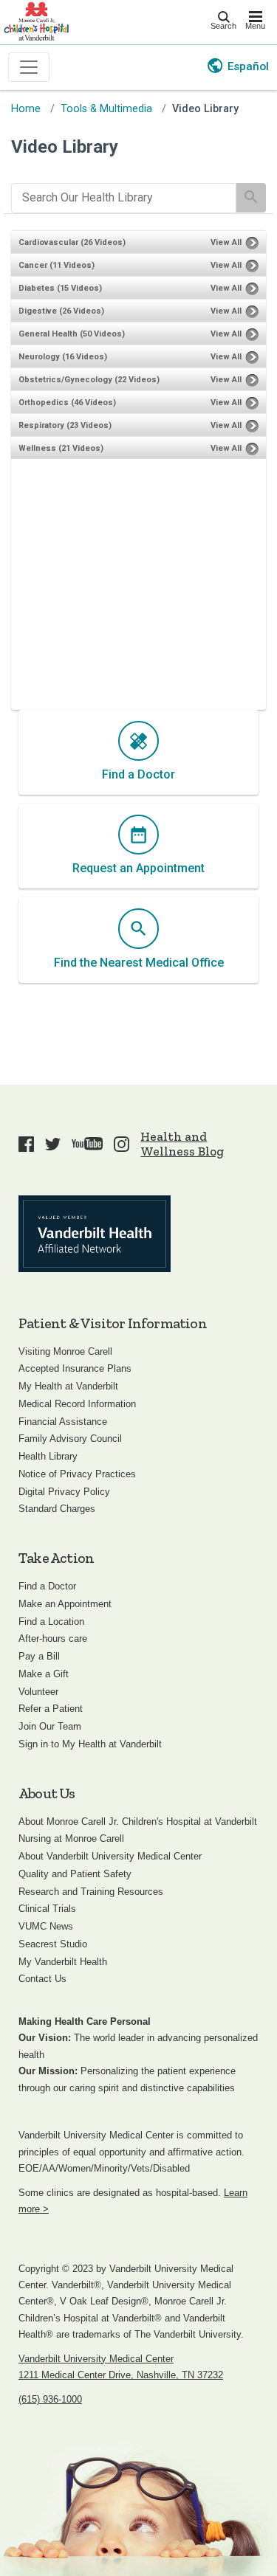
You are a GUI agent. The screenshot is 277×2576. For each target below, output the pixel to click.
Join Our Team (50, 1726)
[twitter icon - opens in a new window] (53, 1144)
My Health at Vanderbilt (68, 1386)
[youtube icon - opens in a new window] (87, 1144)
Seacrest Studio (53, 1944)
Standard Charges (57, 1509)
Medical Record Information (77, 1404)
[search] (124, 198)
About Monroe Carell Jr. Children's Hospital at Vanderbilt (138, 1821)
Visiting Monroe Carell (65, 1351)
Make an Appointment (65, 1604)
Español (248, 66)
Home (26, 109)
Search (223, 26)
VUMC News (46, 1926)
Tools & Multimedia (106, 109)
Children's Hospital (36, 20)
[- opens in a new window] (95, 1234)
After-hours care (53, 1639)
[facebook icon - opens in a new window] (26, 1144)
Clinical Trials (47, 1909)
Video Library (205, 109)
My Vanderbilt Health (63, 1962)
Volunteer (38, 1692)
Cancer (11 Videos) (57, 265)
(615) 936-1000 (50, 2399)
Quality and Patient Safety (75, 1874)
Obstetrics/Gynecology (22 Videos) (89, 380)
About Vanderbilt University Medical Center (110, 1856)
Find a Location (51, 1622)
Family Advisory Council (70, 1439)
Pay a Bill (39, 1656)
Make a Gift (44, 1674)
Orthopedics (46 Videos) (67, 403)
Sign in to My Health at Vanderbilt (90, 1744)
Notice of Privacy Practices (77, 1474)
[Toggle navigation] (29, 67)
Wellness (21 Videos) (61, 448)
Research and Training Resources (91, 1892)
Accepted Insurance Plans (75, 1368)
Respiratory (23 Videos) (65, 425)
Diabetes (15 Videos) (60, 288)
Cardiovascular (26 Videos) (72, 242)
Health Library (48, 1456)
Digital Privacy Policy (64, 1492)
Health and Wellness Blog (182, 1144)
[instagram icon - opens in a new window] (122, 1144)
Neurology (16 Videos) (63, 357)
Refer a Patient (51, 1709)
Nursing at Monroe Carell (71, 1838)
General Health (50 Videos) (72, 334)
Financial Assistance (63, 1422)
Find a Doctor (47, 1586)
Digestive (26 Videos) (61, 311)
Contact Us (42, 1979)
